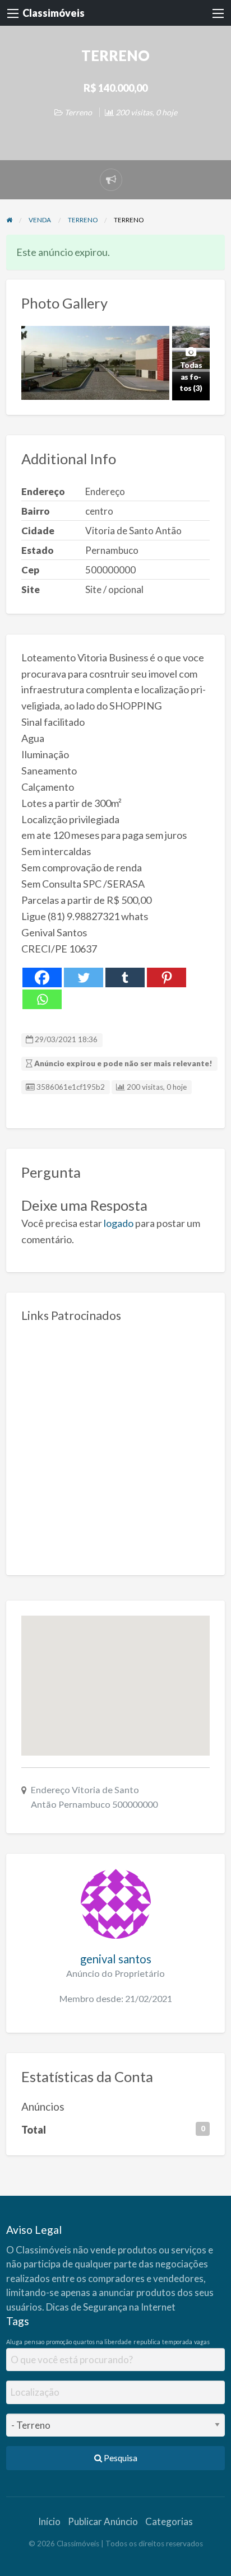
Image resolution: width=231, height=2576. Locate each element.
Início (49, 2521)
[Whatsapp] (42, 999)
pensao (34, 2342)
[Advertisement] (115, 1445)
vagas (202, 2342)
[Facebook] (42, 977)
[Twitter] (84, 977)
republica (147, 2342)
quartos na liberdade (103, 2342)
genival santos (116, 1959)
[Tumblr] (125, 977)
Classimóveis (54, 13)
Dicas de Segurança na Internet (111, 2307)
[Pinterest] (167, 977)
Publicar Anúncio (103, 2521)
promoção (59, 2342)
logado (119, 1223)
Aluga (14, 2342)
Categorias (169, 2521)
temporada (177, 2342)
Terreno (78, 112)
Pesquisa (120, 2458)
